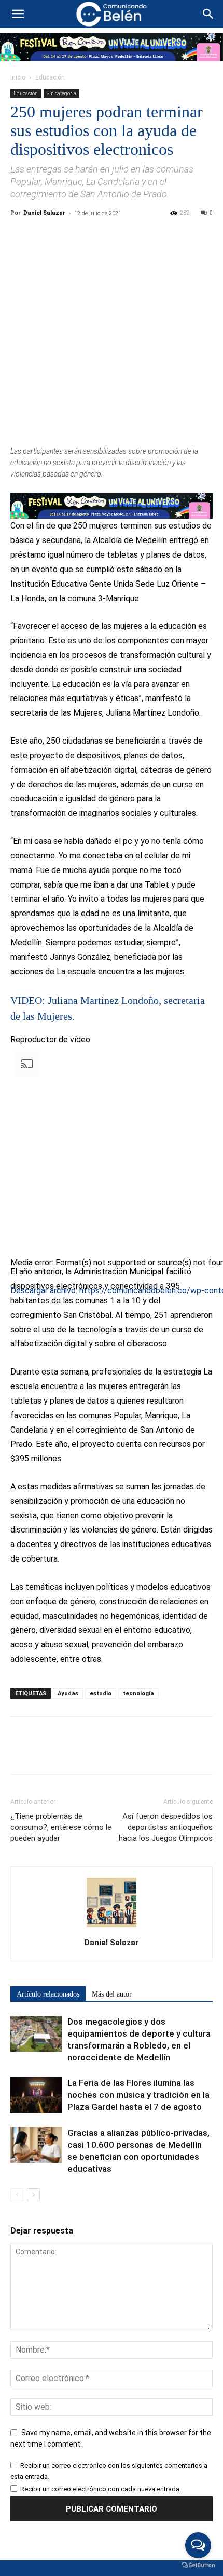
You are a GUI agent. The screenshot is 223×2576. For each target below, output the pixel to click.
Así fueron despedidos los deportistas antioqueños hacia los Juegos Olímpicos (166, 1827)
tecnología (138, 1693)
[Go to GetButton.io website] (198, 2565)
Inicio (18, 77)
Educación (50, 77)
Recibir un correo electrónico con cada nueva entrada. (101, 2489)
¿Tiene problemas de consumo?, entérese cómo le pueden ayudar (61, 1827)
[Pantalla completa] (15, 1380)
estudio (101, 1693)
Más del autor (112, 1994)
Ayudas (68, 1693)
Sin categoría (61, 93)
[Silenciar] (15, 1366)
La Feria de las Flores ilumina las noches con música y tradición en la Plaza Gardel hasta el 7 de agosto (138, 2095)
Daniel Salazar (44, 213)
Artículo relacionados (48, 1994)
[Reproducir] (15, 1308)
